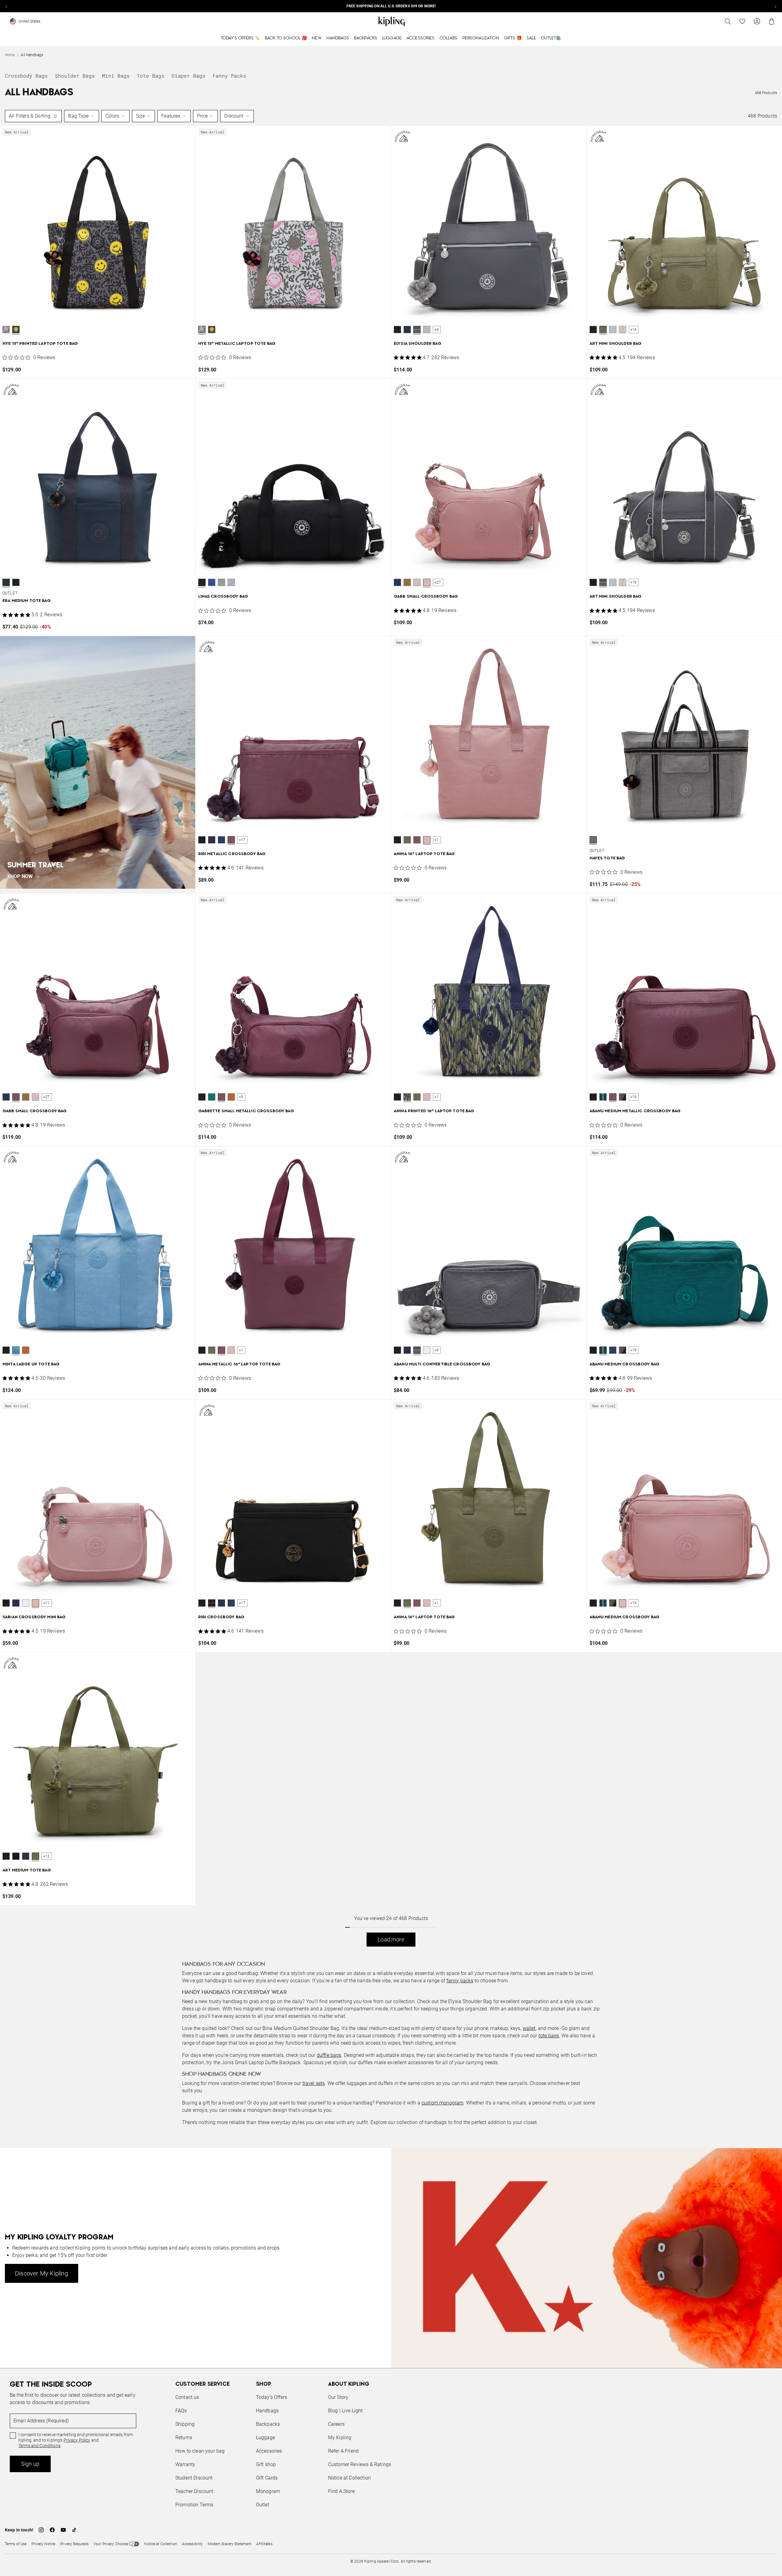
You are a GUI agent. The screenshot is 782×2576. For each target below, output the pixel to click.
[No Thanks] (494, 1230)
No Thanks (475, 1335)
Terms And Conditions (432, 1317)
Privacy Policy (441, 1312)
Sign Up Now (425, 1335)
